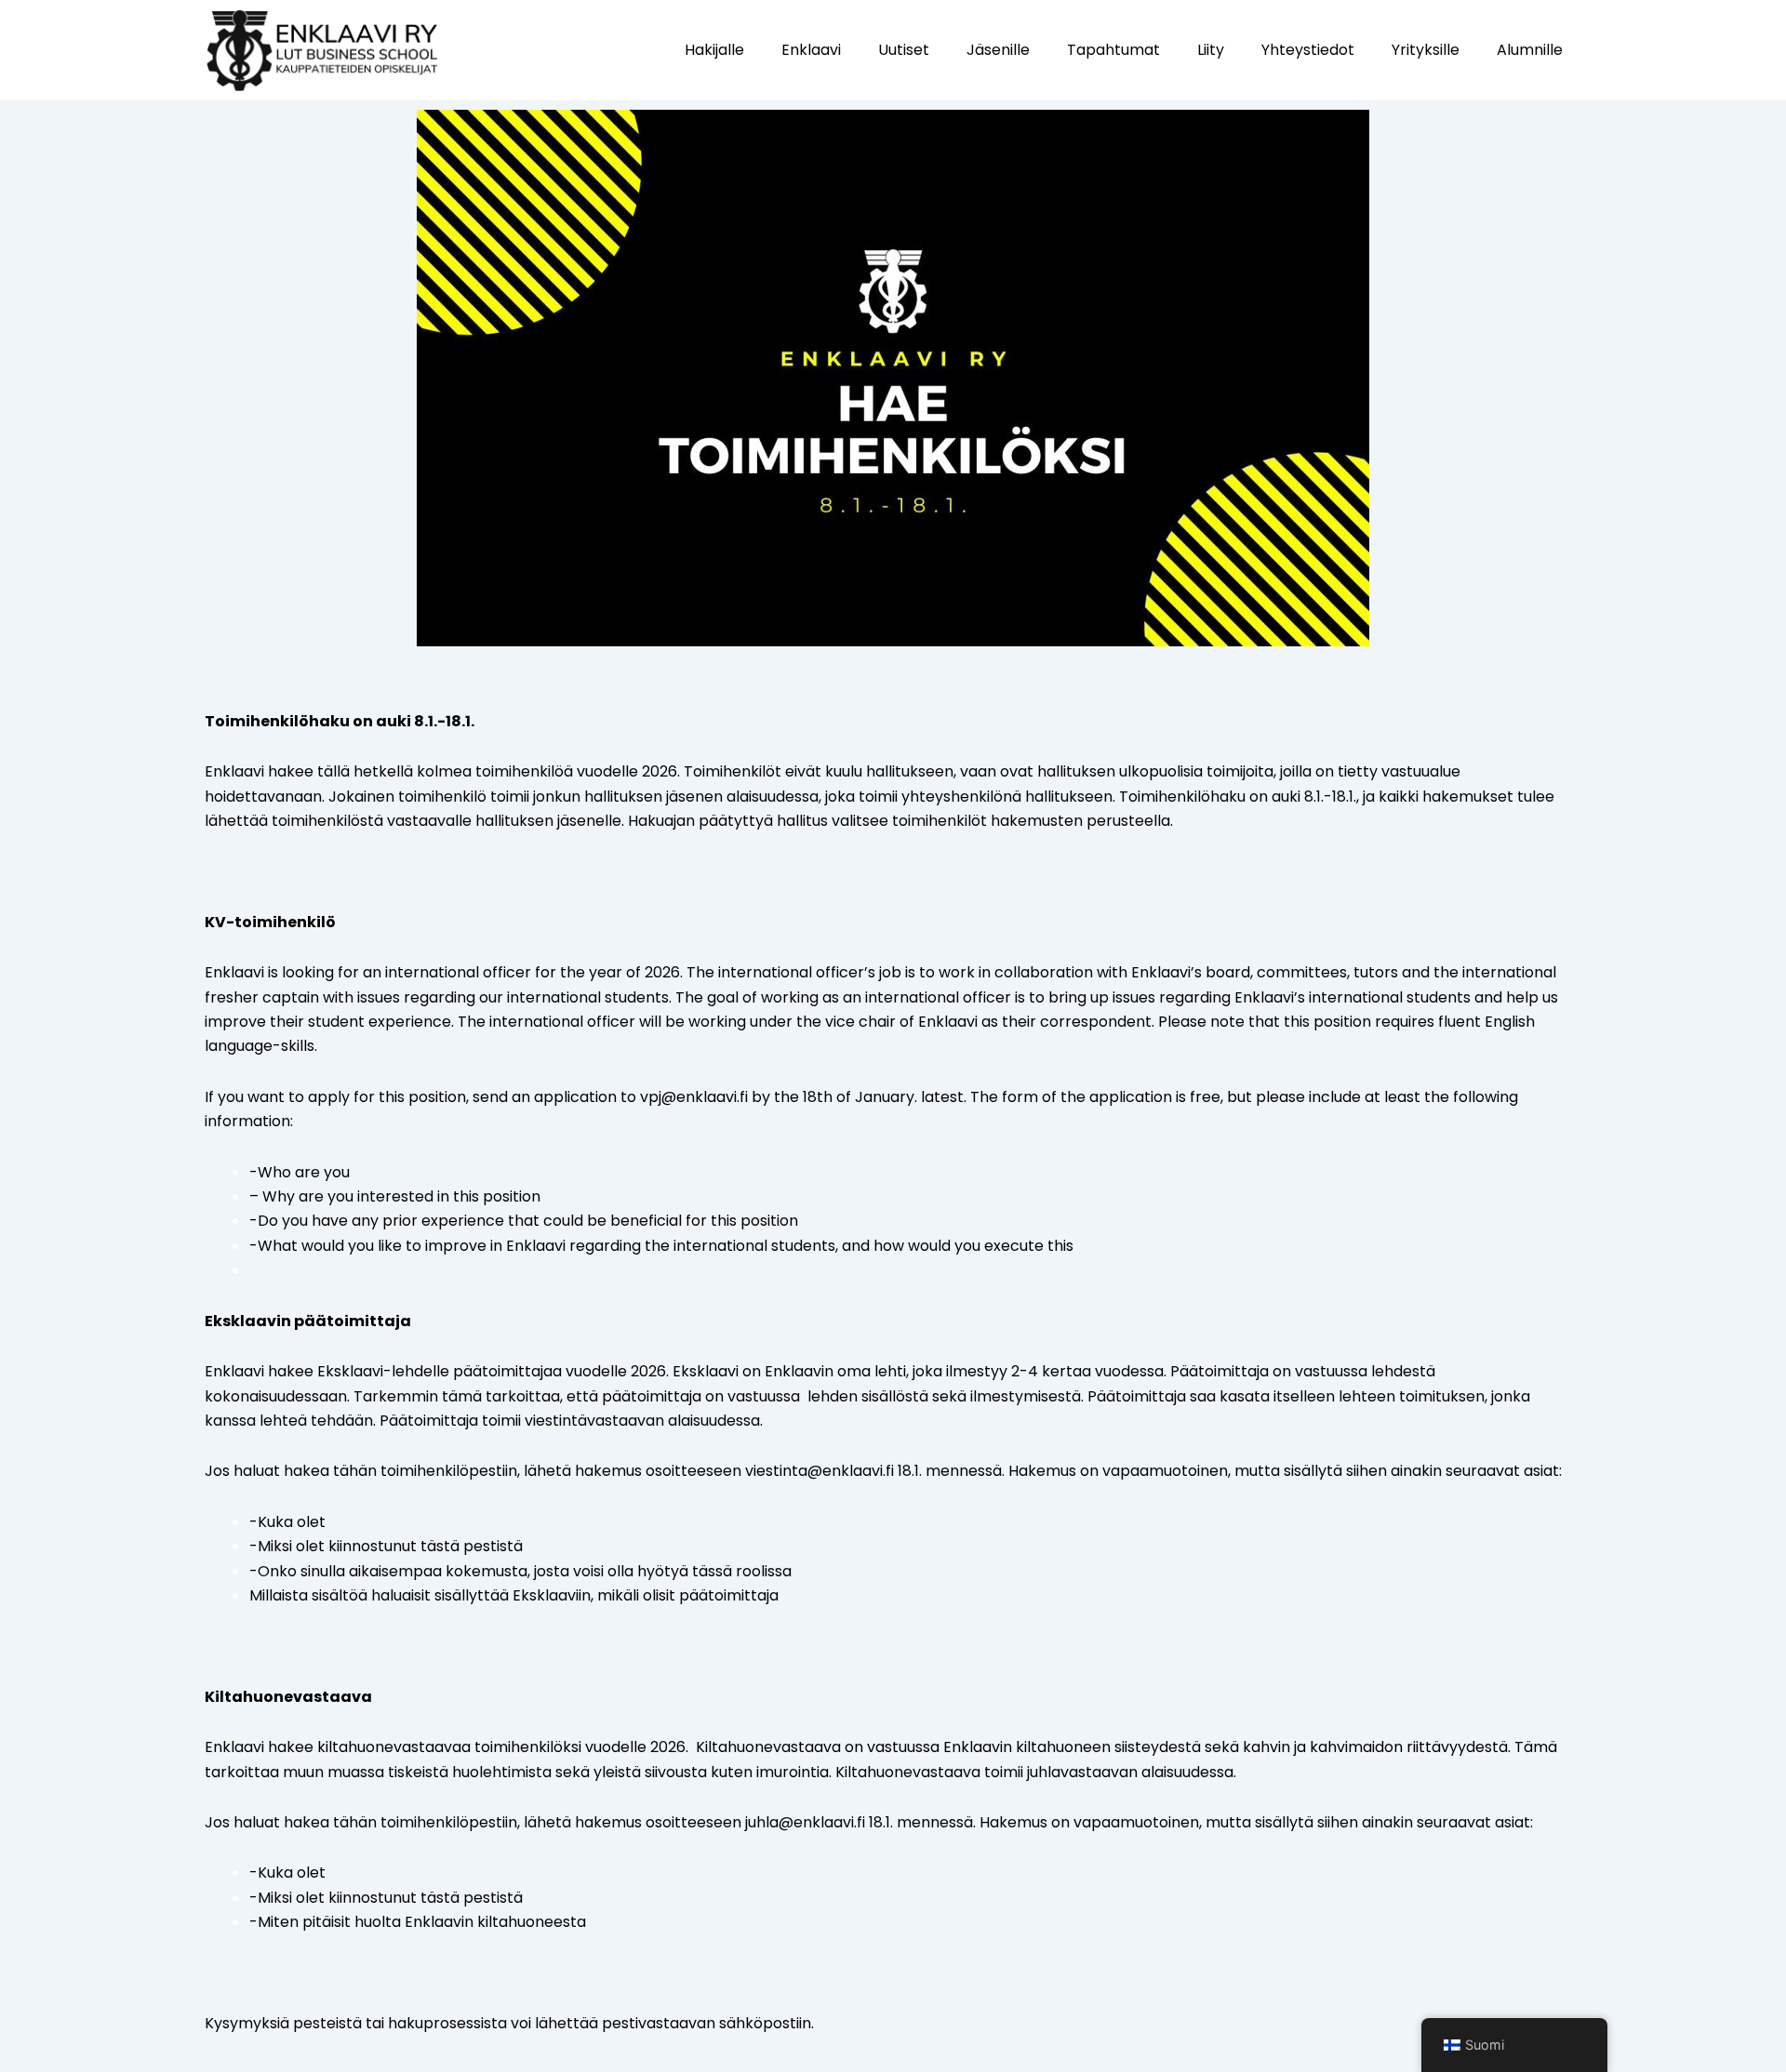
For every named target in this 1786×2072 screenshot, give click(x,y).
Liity (1211, 50)
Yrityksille (1426, 50)
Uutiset (904, 50)
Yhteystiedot (1308, 50)
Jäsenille (998, 50)
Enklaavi (811, 50)
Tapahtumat (1113, 50)
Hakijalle (714, 50)
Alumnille (1530, 50)
